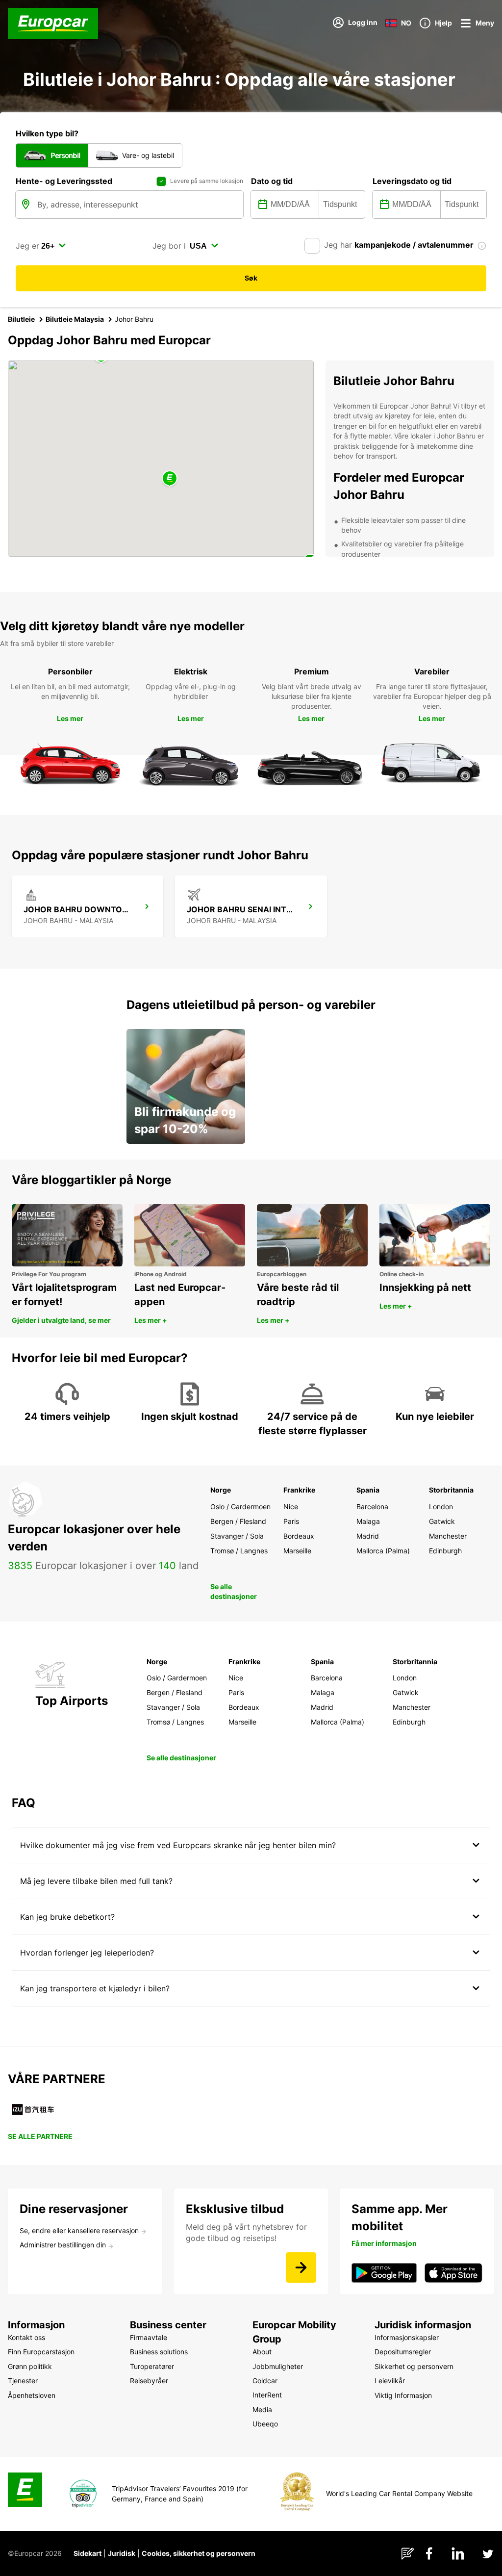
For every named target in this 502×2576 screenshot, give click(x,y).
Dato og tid (272, 181)
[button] (170, 479)
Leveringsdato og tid (412, 181)
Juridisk (122, 2553)
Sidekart (88, 2553)
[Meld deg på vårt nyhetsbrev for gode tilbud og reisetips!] (301, 2267)
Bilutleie (21, 319)
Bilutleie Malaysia (75, 319)
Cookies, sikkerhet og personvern (199, 2553)
